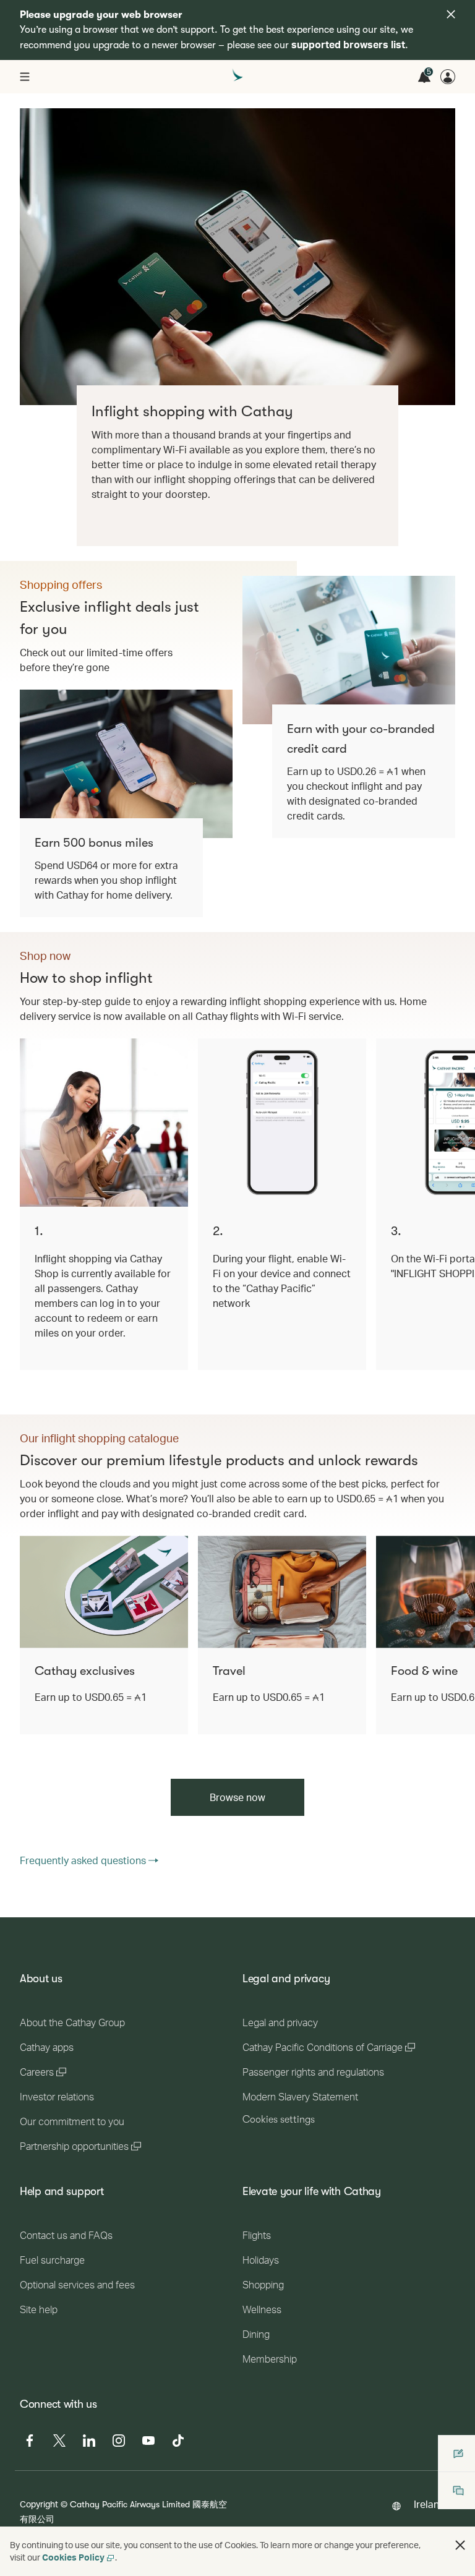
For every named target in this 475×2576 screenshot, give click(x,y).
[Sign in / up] (448, 77)
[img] (451, 14)
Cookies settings (279, 2120)
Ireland (430, 2504)
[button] (460, 2545)
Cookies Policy (73, 2557)
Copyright (39, 2504)
